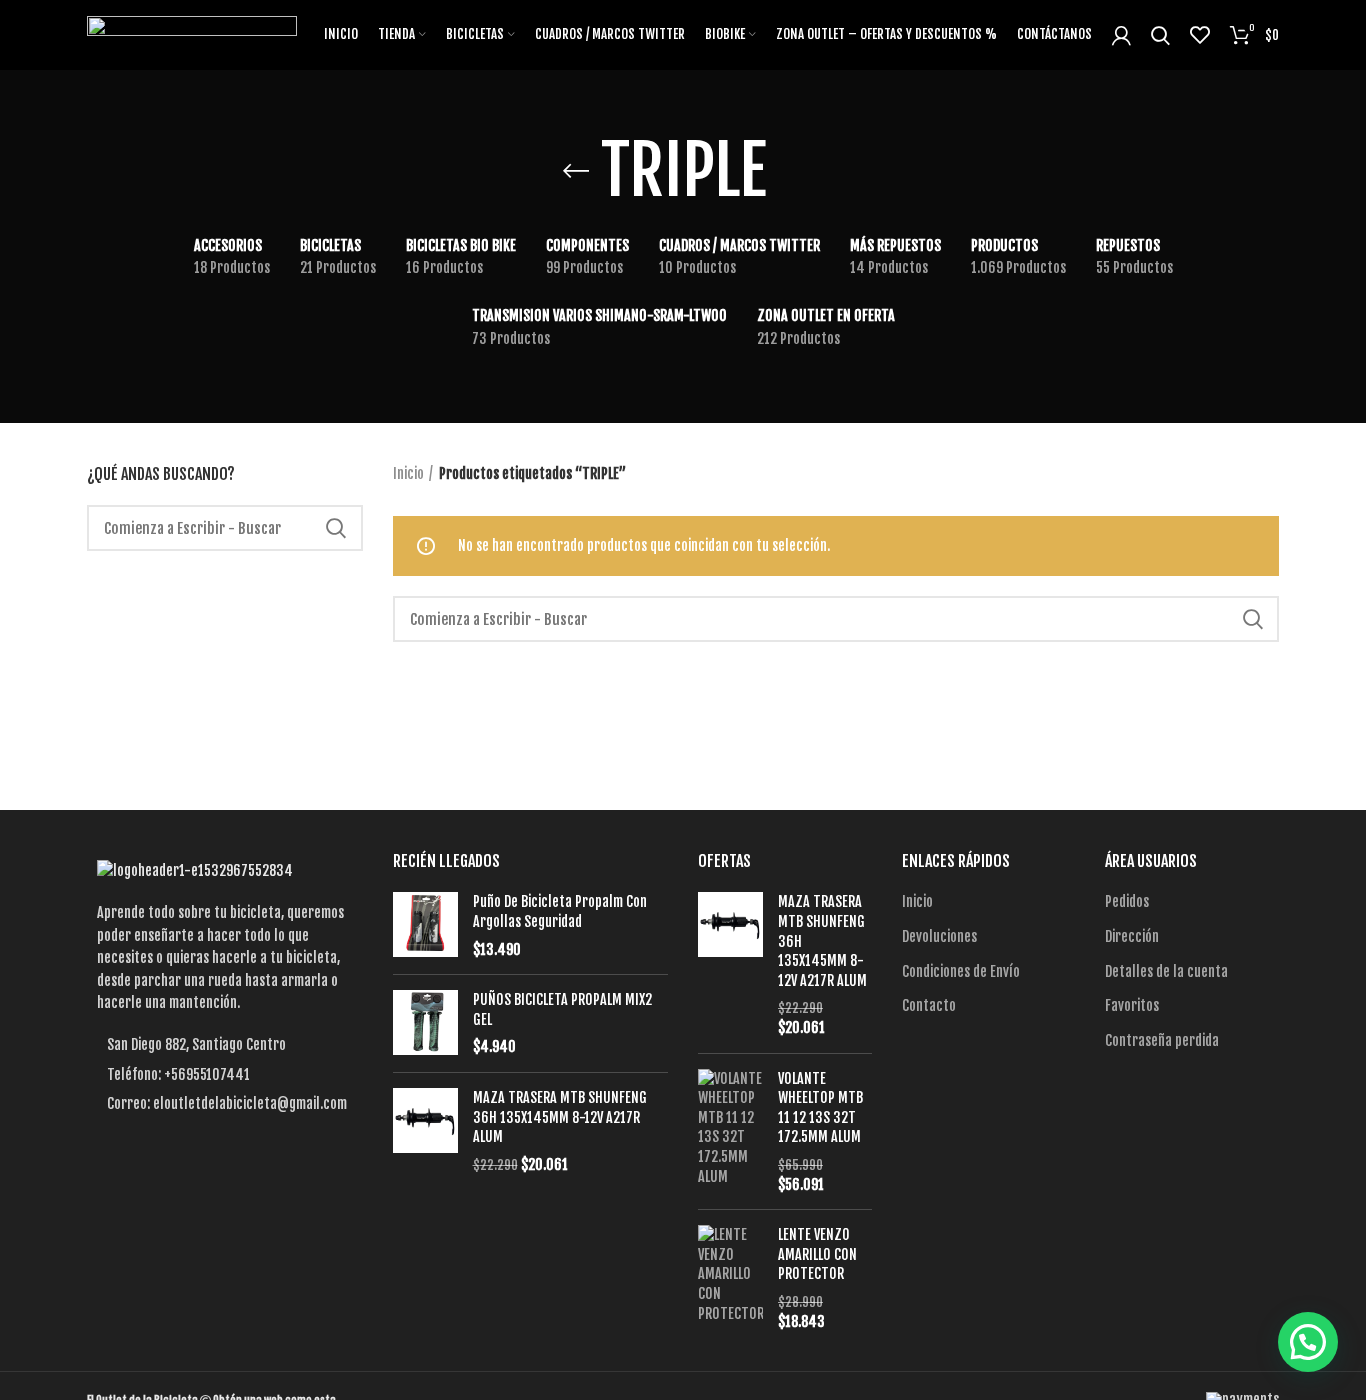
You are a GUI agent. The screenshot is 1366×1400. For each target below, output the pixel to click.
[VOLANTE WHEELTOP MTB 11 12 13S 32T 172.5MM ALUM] (730, 1132)
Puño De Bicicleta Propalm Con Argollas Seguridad (560, 911)
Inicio (408, 473)
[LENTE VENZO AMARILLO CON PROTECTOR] (730, 1278)
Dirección (1132, 936)
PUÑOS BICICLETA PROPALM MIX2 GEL (562, 1009)
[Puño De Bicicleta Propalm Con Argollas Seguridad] (425, 925)
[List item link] (225, 1075)
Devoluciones (939, 936)
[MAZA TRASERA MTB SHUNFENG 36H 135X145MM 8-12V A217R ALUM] (425, 1131)
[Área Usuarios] (1121, 35)
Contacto (929, 1005)
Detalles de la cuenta (1166, 971)
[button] (1308, 1342)
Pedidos (1127, 901)
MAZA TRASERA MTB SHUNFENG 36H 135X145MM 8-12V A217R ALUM (560, 1117)
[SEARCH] (336, 528)
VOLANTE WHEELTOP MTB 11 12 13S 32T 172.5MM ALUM (820, 1108)
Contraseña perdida (1162, 1040)
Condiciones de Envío (961, 971)
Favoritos (1132, 1005)
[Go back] (576, 171)
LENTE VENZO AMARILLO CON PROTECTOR (817, 1254)
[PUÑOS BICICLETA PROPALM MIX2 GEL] (425, 1023)
